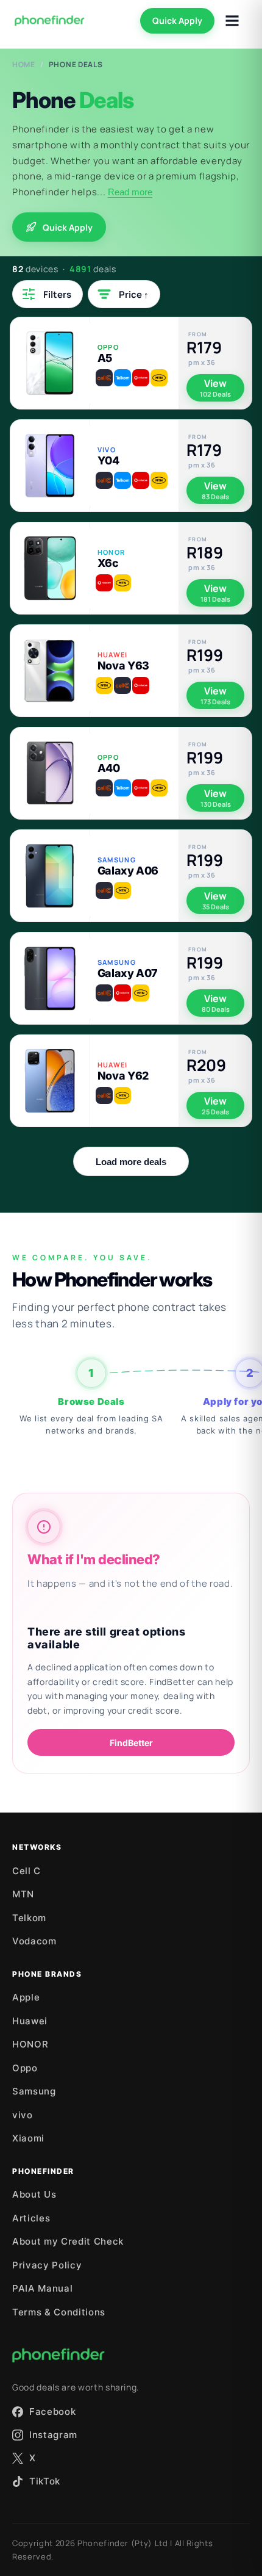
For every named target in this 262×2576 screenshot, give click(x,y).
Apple (26, 1997)
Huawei (30, 2021)
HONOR (30, 2044)
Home (24, 64)
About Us (34, 2194)
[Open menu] (232, 21)
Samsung (34, 2091)
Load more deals (131, 1162)
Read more (130, 192)
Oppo (25, 2068)
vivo (23, 2115)
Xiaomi (28, 2138)
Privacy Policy (47, 2265)
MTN (23, 1894)
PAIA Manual (42, 2288)
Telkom (29, 1918)
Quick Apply (177, 20)
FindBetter (131, 1743)
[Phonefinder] (50, 21)
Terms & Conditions (59, 2312)
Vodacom (34, 1941)
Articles (31, 2218)
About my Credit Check (68, 2241)
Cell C (27, 1871)
